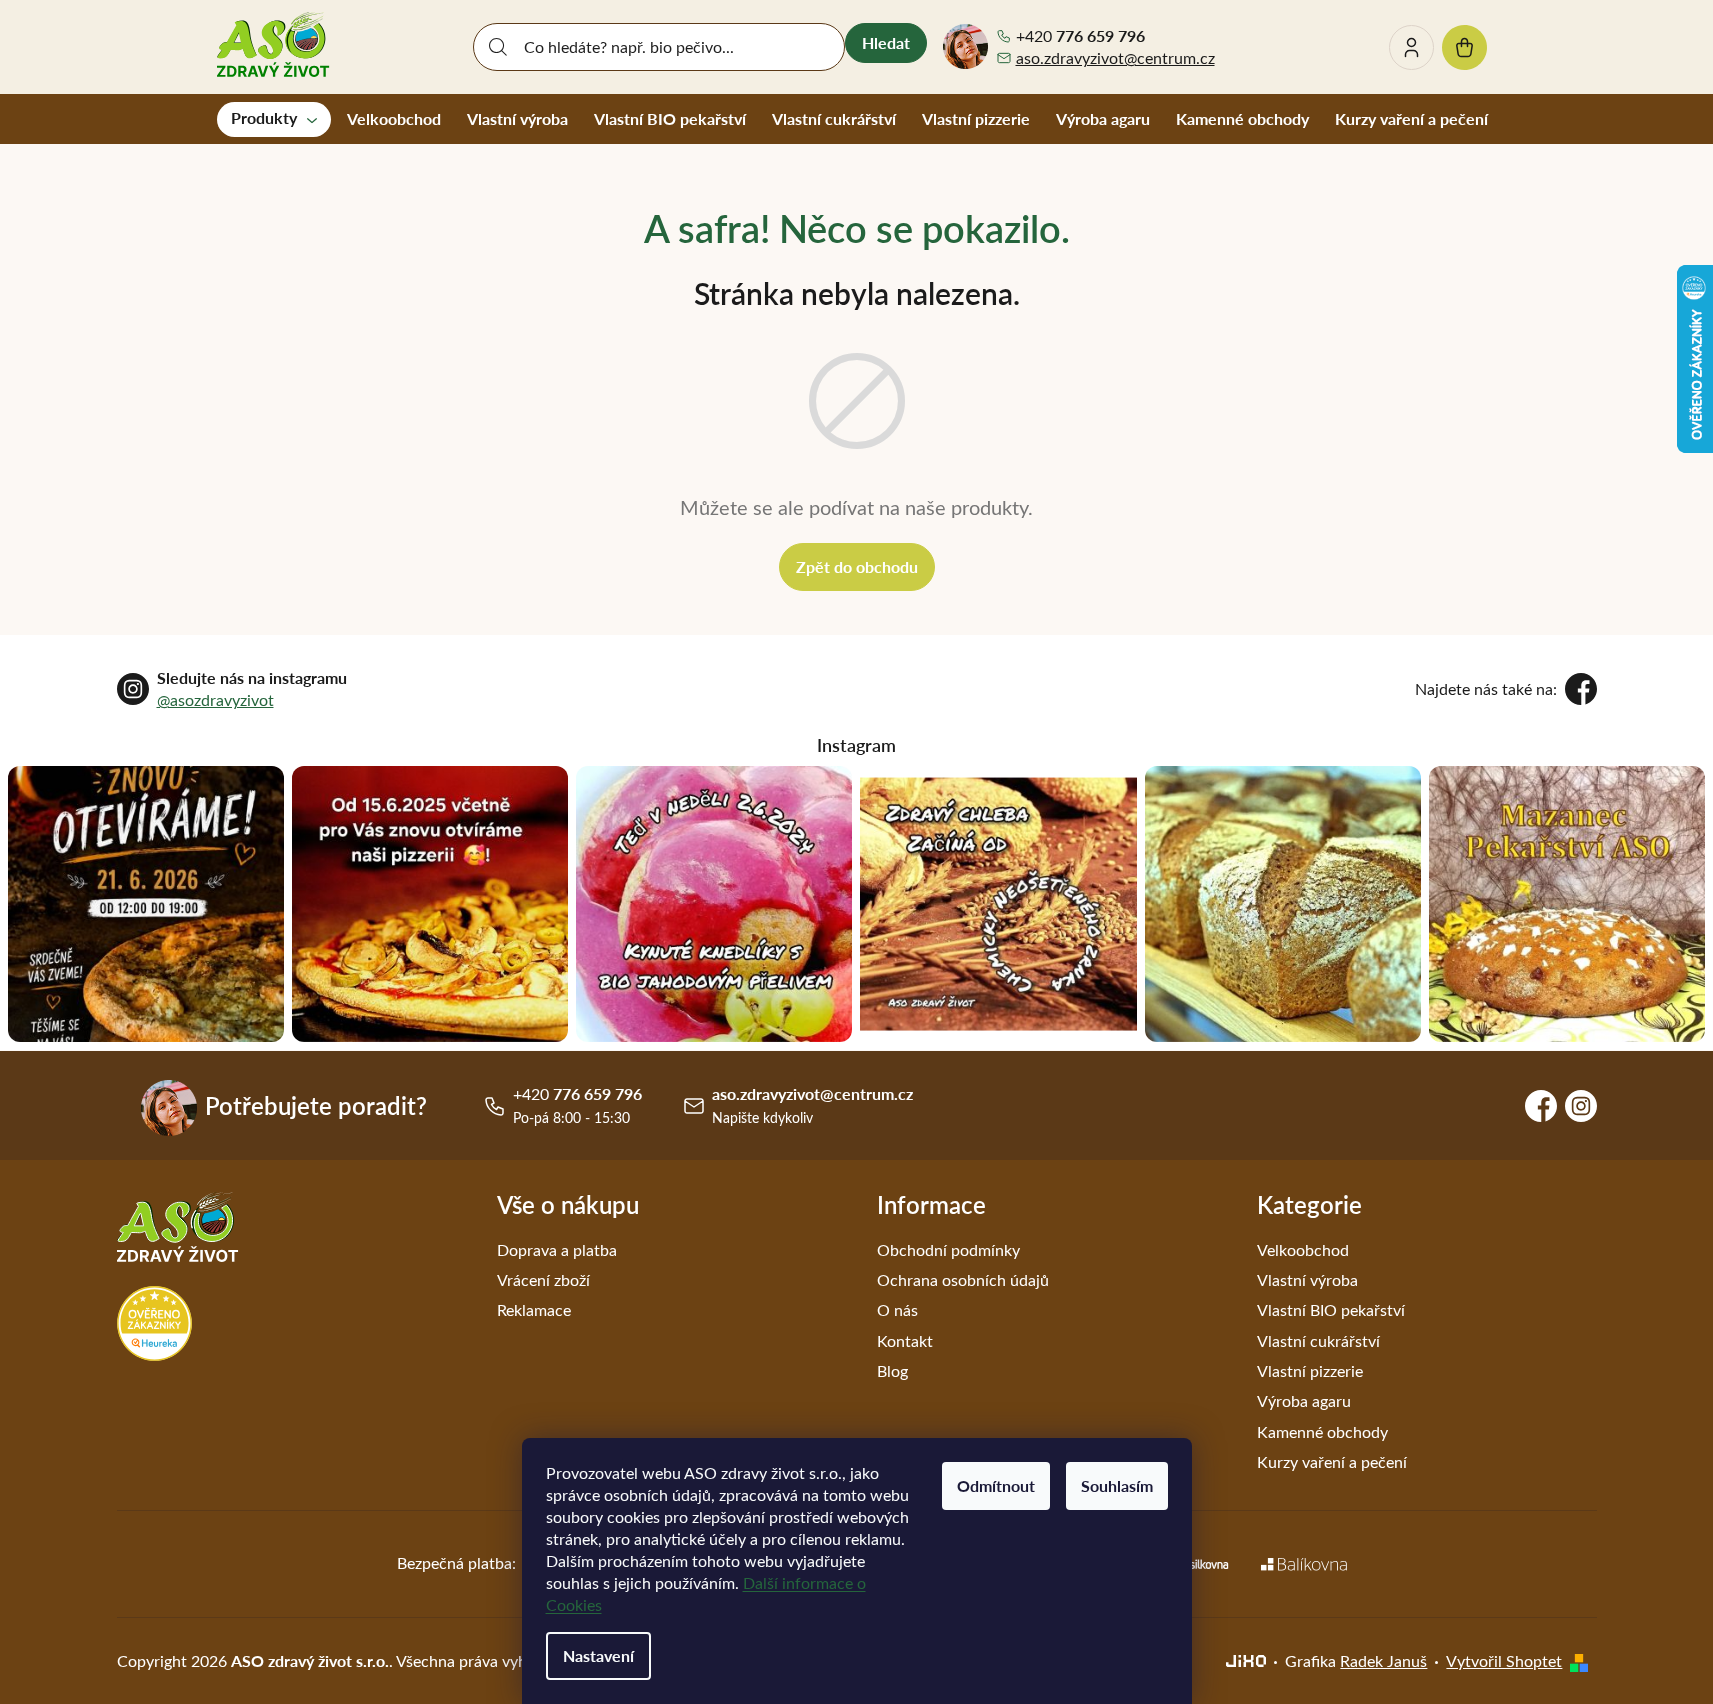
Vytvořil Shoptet (1504, 1660)
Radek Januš (1383, 1660)
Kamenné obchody (1322, 1431)
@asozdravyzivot (215, 699)
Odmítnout (996, 1485)
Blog (892, 1370)
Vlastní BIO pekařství (1331, 1309)
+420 (1080, 36)
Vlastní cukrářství (1318, 1340)
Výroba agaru (1304, 1400)
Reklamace (534, 1309)
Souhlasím (1117, 1485)
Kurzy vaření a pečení (1332, 1461)
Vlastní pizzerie (1310, 1370)
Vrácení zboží (543, 1279)
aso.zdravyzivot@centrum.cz (1115, 57)
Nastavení (598, 1655)
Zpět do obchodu (857, 566)
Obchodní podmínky (948, 1249)
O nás (897, 1309)
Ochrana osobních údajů (963, 1279)
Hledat (886, 42)
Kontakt (905, 1340)
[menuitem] (274, 119)
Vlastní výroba (1307, 1279)
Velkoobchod (1303, 1249)
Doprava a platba (557, 1249)
